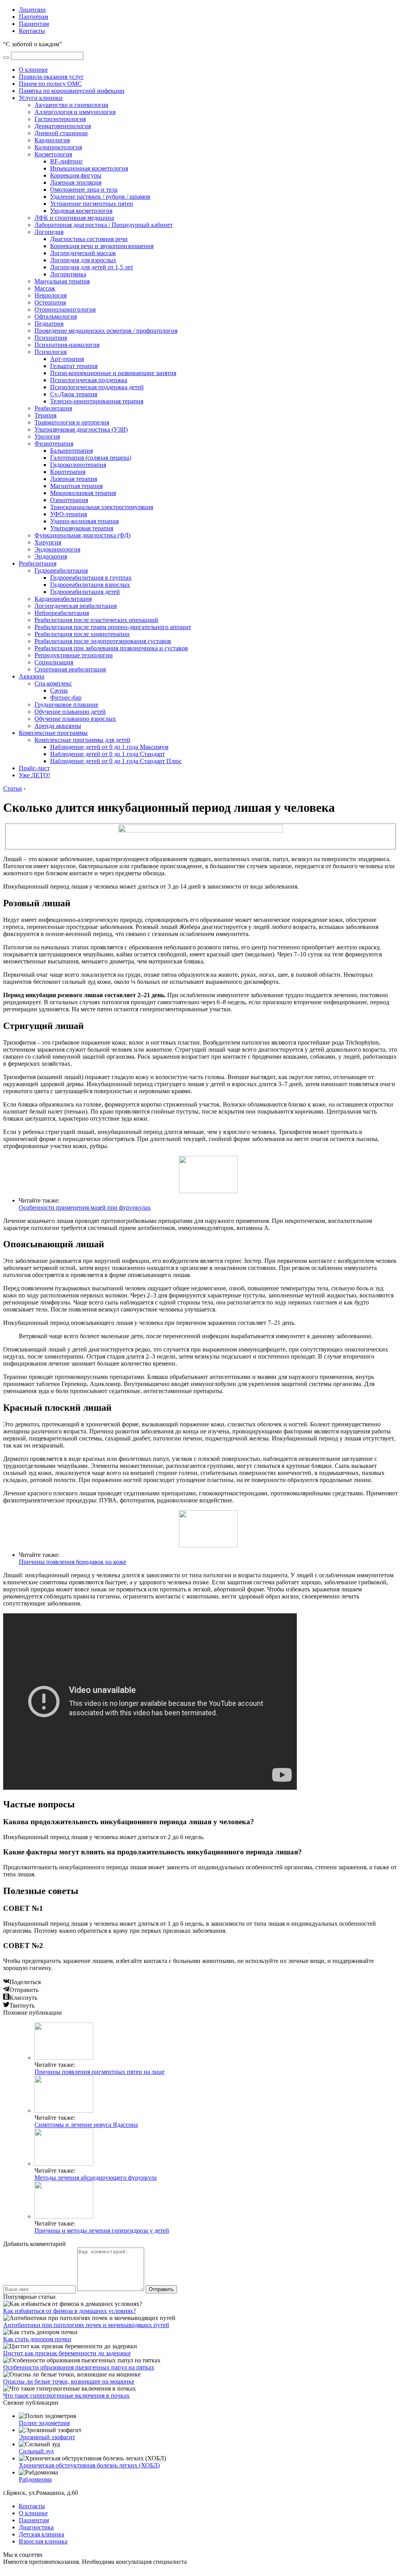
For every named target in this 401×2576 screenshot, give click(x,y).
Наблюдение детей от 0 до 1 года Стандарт (107, 754)
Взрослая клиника (43, 2541)
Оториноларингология (65, 309)
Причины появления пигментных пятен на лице (99, 2072)
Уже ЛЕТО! (34, 775)
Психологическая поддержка (89, 380)
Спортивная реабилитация (70, 669)
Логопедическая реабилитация (76, 606)
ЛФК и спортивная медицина (74, 218)
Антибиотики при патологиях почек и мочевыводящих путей (86, 2325)
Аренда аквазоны (58, 726)
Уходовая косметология (81, 211)
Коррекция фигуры (76, 175)
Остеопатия (50, 302)
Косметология (53, 154)
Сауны (59, 690)
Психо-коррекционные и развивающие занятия (113, 373)
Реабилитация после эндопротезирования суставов (103, 641)
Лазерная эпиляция (76, 182)
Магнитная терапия (76, 486)
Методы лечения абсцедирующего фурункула (96, 2178)
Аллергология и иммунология (75, 112)
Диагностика (36, 2527)
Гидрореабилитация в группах (91, 578)
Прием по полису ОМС (50, 84)
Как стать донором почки (37, 2339)
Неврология (51, 295)
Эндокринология (57, 549)
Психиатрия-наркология (67, 345)
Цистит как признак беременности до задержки (67, 2353)
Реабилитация (53, 408)
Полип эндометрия (44, 2423)
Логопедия (49, 232)
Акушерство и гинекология (71, 105)
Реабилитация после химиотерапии (82, 634)
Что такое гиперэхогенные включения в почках (66, 2395)
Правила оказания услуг (51, 77)
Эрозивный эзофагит (47, 2437)
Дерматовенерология (63, 126)
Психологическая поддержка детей (97, 387)
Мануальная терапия (62, 281)
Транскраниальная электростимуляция (102, 507)
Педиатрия (49, 324)
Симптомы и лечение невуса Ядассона (86, 2125)
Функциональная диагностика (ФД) (82, 535)
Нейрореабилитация (62, 613)
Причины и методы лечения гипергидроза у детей (102, 2230)
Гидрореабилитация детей (85, 592)
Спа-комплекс (53, 683)
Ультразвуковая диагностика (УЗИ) (81, 429)
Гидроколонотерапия (78, 465)
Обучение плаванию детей (70, 712)
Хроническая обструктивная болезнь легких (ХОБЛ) (89, 2465)
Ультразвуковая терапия (82, 528)
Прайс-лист (34, 768)
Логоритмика (68, 274)
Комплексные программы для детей (82, 740)
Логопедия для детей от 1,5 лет (92, 267)
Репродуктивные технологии (74, 655)
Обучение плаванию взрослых (75, 719)
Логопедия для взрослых (83, 260)
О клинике (33, 70)
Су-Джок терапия (74, 394)
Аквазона (32, 676)
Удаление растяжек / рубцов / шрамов (100, 197)
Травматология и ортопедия (72, 422)
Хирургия (48, 542)
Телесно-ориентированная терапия (97, 401)
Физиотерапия (54, 444)
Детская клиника (42, 2534)
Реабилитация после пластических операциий (96, 620)
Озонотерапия (69, 500)
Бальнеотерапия (71, 451)
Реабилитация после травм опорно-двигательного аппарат (113, 627)
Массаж (45, 288)
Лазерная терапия (74, 479)
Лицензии (32, 10)
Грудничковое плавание (66, 705)
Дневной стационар (61, 133)
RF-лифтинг (67, 161)
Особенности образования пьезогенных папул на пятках (79, 2367)
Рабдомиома (35, 2479)
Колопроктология (58, 147)
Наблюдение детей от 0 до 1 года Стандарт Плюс (116, 761)
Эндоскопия (51, 556)
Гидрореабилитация (61, 571)
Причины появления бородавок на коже (72, 1562)
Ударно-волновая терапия (84, 521)
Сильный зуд (36, 2451)
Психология (51, 352)
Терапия (45, 415)
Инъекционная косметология (89, 168)
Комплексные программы (53, 733)
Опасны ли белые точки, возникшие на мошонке (69, 2381)
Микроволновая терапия (83, 493)
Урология (47, 436)
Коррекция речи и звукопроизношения (102, 246)
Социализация (54, 662)
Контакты (32, 31)
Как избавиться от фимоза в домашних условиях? (70, 2311)
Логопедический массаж (83, 253)
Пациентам (34, 24)
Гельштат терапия (74, 366)
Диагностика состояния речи (89, 239)
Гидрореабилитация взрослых (90, 585)
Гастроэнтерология (60, 119)
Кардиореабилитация (63, 599)
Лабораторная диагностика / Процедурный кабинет (104, 225)
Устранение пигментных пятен (92, 204)
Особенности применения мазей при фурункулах (85, 1207)
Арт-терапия (67, 359)
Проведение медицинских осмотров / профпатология (106, 331)
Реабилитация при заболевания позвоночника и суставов (111, 648)
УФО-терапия (69, 514)
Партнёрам (33, 17)
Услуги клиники (41, 98)
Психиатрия (51, 338)
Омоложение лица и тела (84, 190)
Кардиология (52, 140)
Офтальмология (56, 317)
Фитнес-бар (66, 698)
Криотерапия (68, 472)
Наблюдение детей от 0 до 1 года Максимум (109, 747)
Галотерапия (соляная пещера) (91, 458)
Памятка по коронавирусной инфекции (72, 91)
